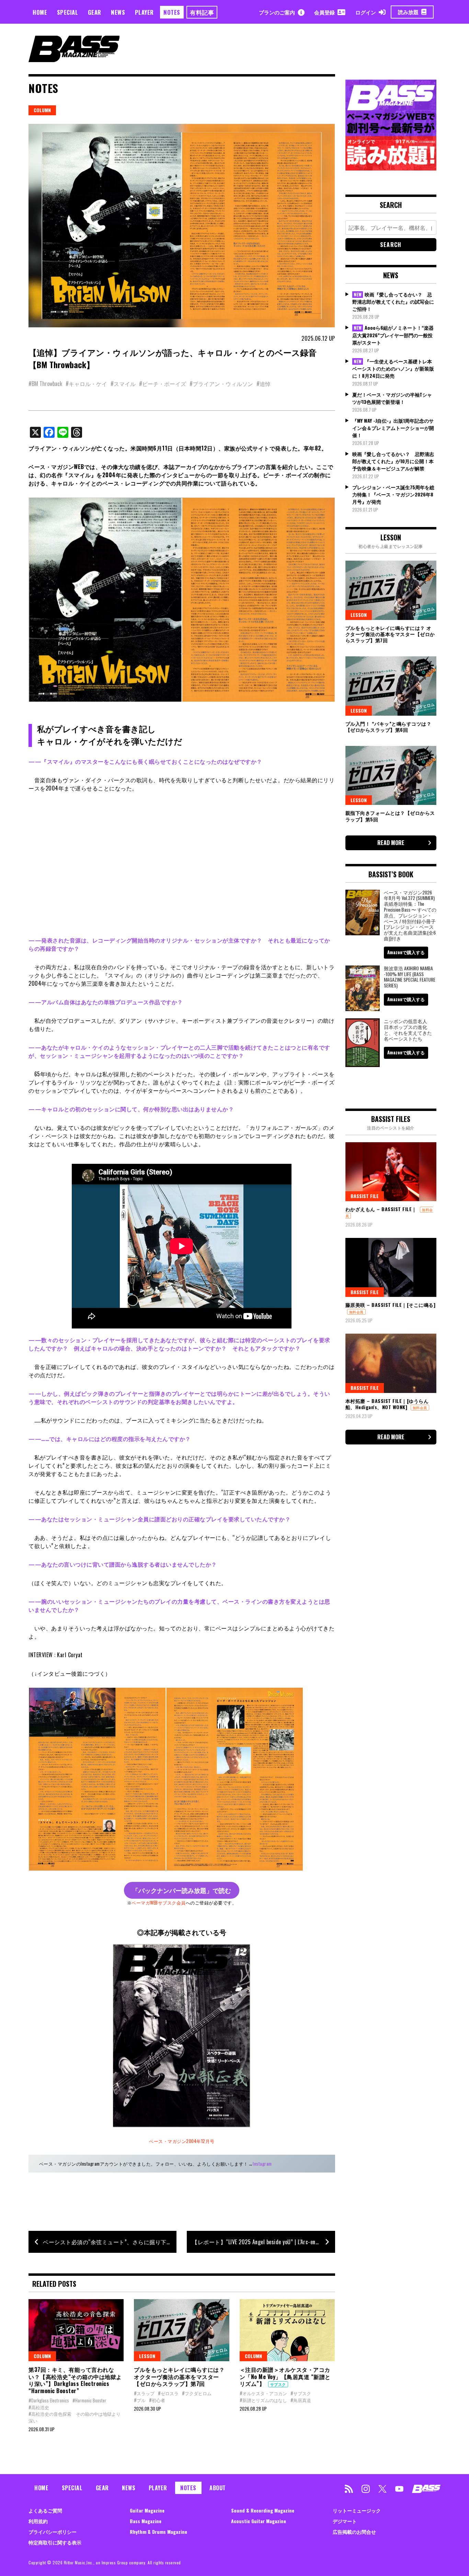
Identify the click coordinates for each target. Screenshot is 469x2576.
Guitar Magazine (147, 2510)
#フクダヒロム (197, 2393)
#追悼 (264, 384)
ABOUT (218, 2488)
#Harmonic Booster (89, 2400)
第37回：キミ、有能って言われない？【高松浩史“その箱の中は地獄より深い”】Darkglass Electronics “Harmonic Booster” (75, 2380)
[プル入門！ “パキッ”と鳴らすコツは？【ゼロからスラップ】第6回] (391, 686)
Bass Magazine (146, 2521)
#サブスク (301, 2393)
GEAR (95, 12)
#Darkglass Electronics (49, 2400)
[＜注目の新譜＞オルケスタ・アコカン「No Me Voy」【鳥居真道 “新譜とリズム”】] (287, 2330)
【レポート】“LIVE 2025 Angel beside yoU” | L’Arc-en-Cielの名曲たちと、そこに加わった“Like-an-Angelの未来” (263, 2242)
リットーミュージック (357, 2510)
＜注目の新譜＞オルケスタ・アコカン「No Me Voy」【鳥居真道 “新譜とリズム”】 (285, 2377)
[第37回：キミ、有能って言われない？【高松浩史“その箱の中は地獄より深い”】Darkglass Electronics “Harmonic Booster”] (76, 2330)
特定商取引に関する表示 (55, 2542)
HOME (40, 12)
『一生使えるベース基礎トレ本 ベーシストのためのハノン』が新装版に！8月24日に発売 (393, 368)
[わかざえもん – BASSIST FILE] (391, 1172)
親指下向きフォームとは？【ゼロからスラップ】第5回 (390, 816)
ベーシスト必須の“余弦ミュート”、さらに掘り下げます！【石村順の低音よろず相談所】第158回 (110, 2242)
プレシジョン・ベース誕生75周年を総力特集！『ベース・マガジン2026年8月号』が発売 (393, 494)
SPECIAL (68, 12)
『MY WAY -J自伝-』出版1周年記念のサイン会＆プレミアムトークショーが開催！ (393, 428)
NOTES (172, 12)
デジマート (345, 2521)
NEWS (118, 12)
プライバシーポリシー (53, 2532)
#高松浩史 (39, 2407)
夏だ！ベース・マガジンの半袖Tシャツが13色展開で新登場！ (392, 398)
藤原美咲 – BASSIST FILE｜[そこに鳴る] (391, 1305)
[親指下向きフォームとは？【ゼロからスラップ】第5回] (391, 775)
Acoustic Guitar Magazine (259, 2521)
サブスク (278, 2384)
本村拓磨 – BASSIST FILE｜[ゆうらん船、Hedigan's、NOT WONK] (387, 1404)
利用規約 (38, 2521)
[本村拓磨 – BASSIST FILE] (391, 1363)
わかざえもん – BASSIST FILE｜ (381, 1209)
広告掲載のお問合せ (354, 2532)
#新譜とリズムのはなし (263, 2400)
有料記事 (202, 12)
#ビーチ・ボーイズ (163, 384)
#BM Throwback (45, 384)
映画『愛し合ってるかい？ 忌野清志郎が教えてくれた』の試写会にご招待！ (393, 302)
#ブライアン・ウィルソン (221, 384)
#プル (140, 2400)
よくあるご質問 (45, 2510)
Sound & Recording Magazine (263, 2510)
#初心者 (157, 2400)
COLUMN (42, 110)
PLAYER (144, 12)
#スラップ (144, 2393)
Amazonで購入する (406, 952)
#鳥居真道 (301, 2400)
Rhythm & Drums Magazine (158, 2532)
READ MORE (391, 843)
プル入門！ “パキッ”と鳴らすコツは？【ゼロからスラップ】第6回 (388, 727)
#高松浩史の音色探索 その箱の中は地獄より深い (75, 2417)
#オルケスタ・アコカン (263, 2393)
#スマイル (123, 384)
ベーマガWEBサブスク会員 (159, 1902)
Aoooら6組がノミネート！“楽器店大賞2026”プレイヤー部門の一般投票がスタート (393, 335)
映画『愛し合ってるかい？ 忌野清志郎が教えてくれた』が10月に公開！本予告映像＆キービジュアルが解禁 (393, 461)
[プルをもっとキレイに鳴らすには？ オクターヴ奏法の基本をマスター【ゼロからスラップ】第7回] (181, 2330)
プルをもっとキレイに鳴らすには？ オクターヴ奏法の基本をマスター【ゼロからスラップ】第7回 (179, 2377)
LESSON (147, 2356)
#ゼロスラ (168, 2393)
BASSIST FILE (365, 1196)
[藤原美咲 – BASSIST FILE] (391, 1267)
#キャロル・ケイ (86, 384)
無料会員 (356, 1312)
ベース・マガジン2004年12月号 (182, 2141)
